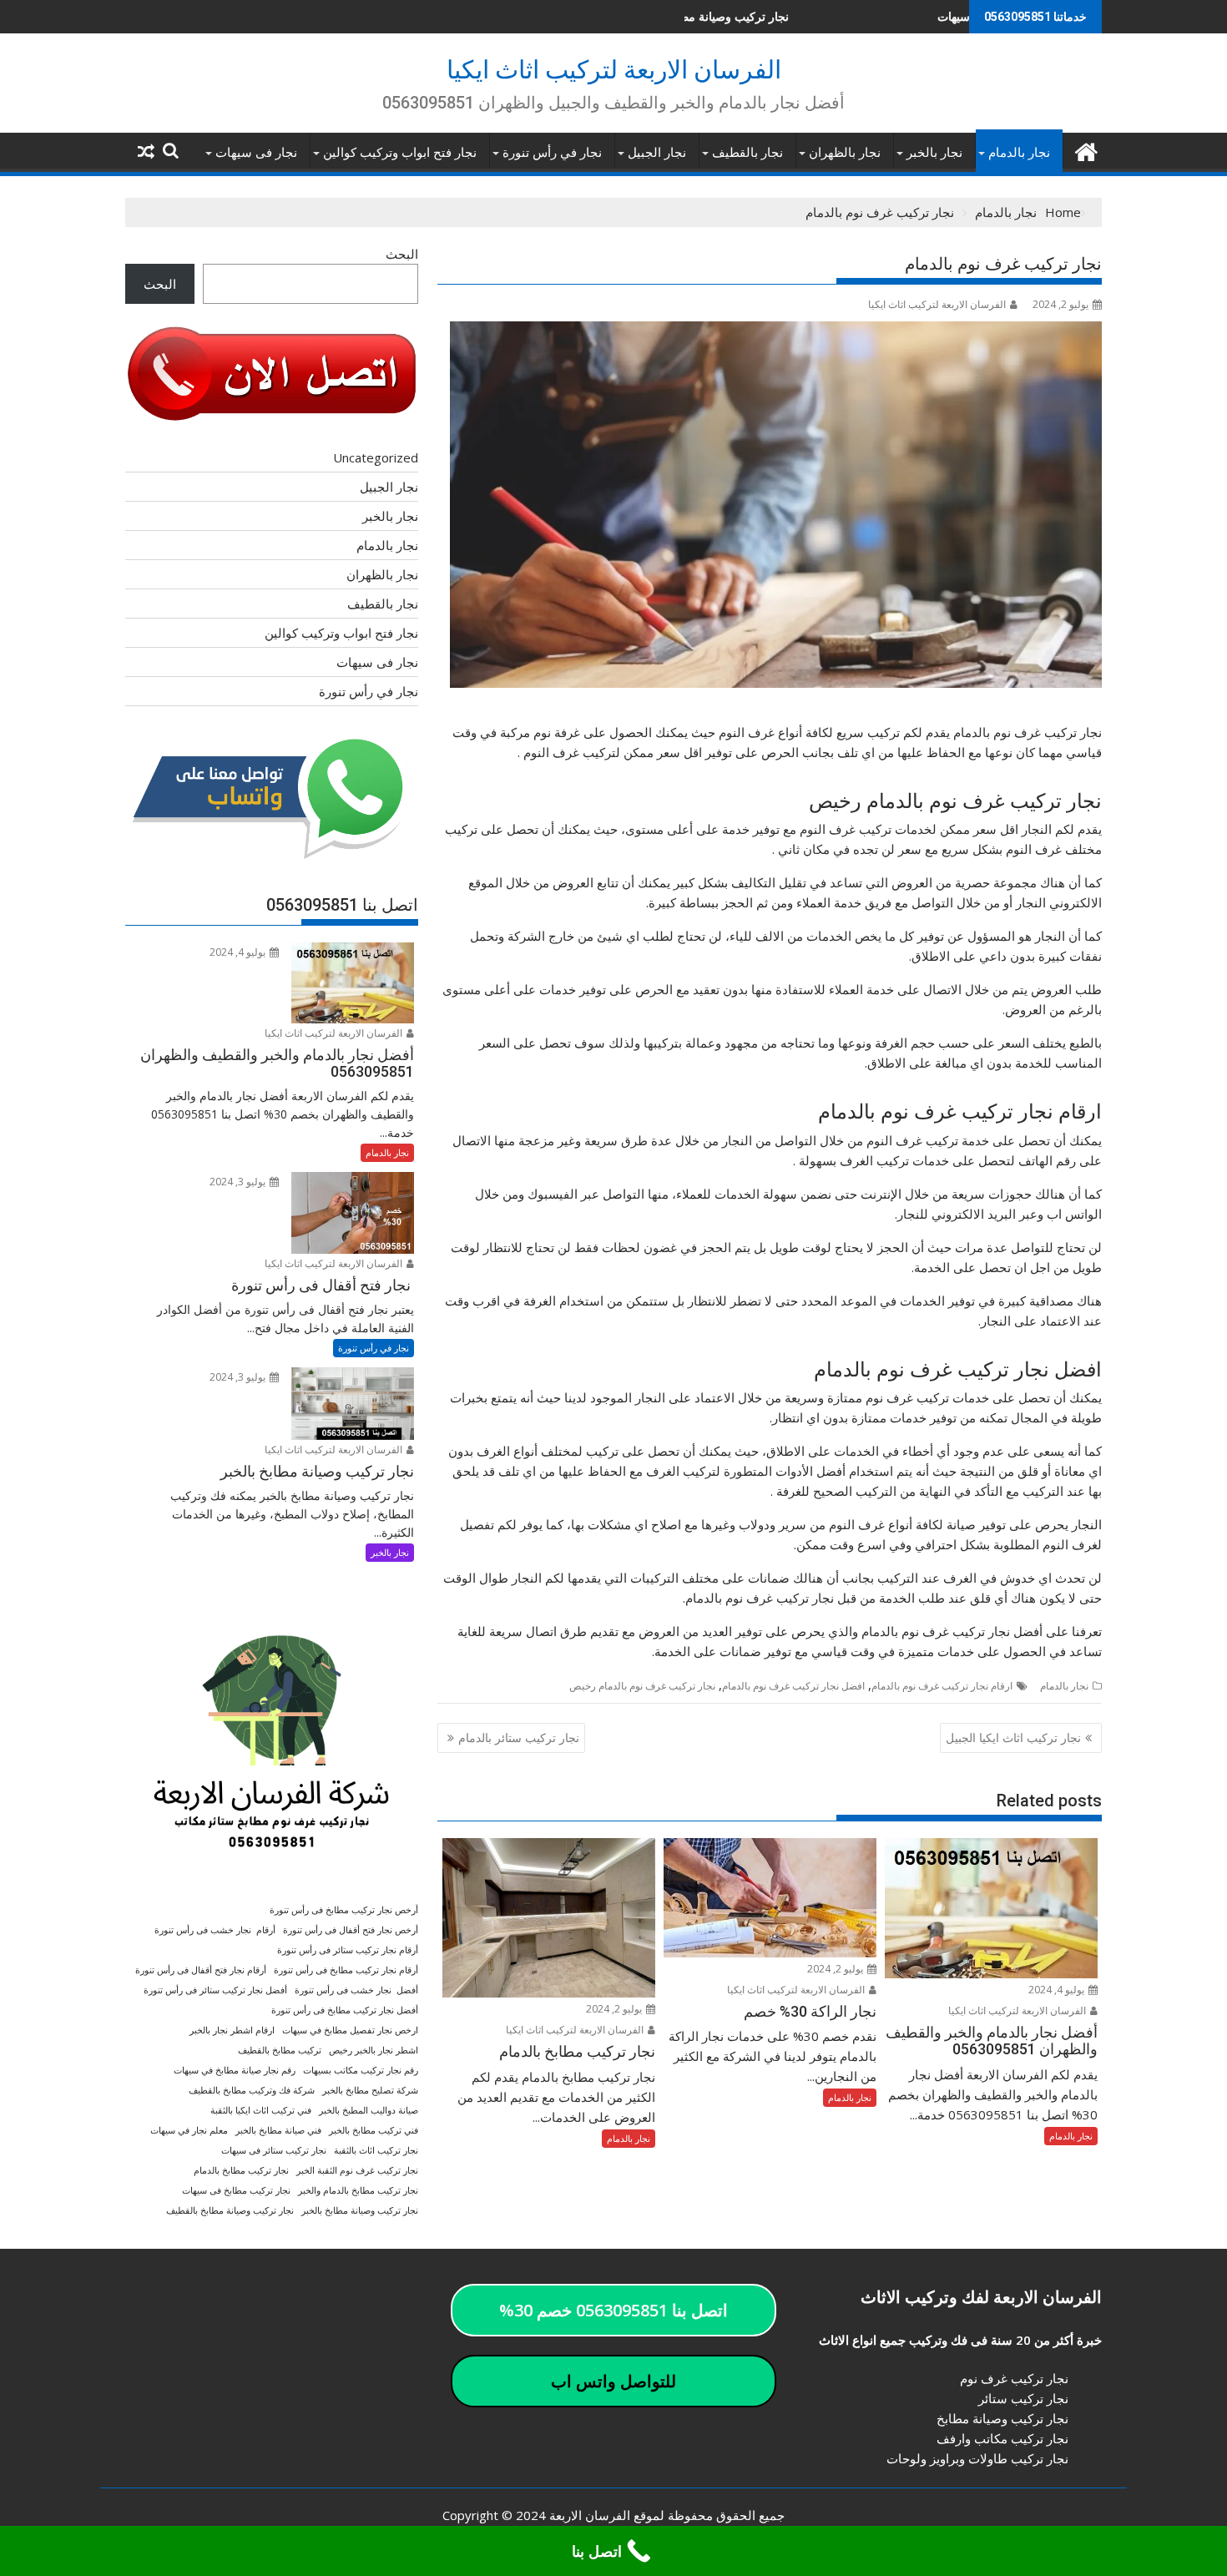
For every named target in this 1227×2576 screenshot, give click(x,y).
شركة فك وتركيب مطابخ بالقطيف (252, 2090)
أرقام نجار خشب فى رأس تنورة (215, 1930)
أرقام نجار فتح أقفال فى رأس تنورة (201, 1970)
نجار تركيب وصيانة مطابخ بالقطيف (230, 2210)
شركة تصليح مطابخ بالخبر (370, 2090)
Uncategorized (376, 457)
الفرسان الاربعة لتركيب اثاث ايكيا (614, 70)
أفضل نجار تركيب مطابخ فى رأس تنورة (345, 2010)
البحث (402, 254)
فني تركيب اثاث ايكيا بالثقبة (261, 2110)
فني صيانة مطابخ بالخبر (278, 2130)
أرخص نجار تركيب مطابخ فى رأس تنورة (344, 1910)
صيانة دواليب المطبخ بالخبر (369, 2110)
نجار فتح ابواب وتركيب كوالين (400, 153)
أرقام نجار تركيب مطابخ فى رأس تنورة (346, 1970)
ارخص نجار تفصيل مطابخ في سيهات (350, 2030)
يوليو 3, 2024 (239, 1182)
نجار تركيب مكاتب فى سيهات (899, 16)
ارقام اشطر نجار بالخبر (232, 2030)
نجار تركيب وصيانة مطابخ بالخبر (360, 2210)
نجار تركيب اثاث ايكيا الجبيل (1013, 1738)
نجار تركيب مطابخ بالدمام (241, 2170)
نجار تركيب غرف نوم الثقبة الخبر (357, 2170)
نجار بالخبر (934, 153)
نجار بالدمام (1019, 153)
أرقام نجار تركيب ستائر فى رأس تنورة (348, 1950)
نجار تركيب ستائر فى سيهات (274, 2150)
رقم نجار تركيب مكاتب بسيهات (361, 2070)
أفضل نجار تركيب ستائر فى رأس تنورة (215, 1990)
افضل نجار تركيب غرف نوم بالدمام (793, 1686)
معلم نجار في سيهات (189, 2130)
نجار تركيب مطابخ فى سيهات (236, 2190)
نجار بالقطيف (747, 153)
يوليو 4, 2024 (1058, 1990)
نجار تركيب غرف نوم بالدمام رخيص (642, 1686)
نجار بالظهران (845, 153)
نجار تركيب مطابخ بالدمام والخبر (358, 2190)
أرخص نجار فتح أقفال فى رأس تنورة (351, 1930)
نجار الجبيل (657, 153)
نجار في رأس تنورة (552, 153)
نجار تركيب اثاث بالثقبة (376, 2150)
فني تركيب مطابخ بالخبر (374, 2130)
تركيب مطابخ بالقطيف (280, 2050)
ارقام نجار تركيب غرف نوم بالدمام (942, 1686)
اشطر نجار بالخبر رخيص (374, 2050)
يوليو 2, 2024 (836, 1969)
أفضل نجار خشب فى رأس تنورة (356, 1990)
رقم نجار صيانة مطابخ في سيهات (235, 2070)
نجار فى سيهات (256, 153)
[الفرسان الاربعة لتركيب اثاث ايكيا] (1086, 150)
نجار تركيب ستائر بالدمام (519, 1738)
